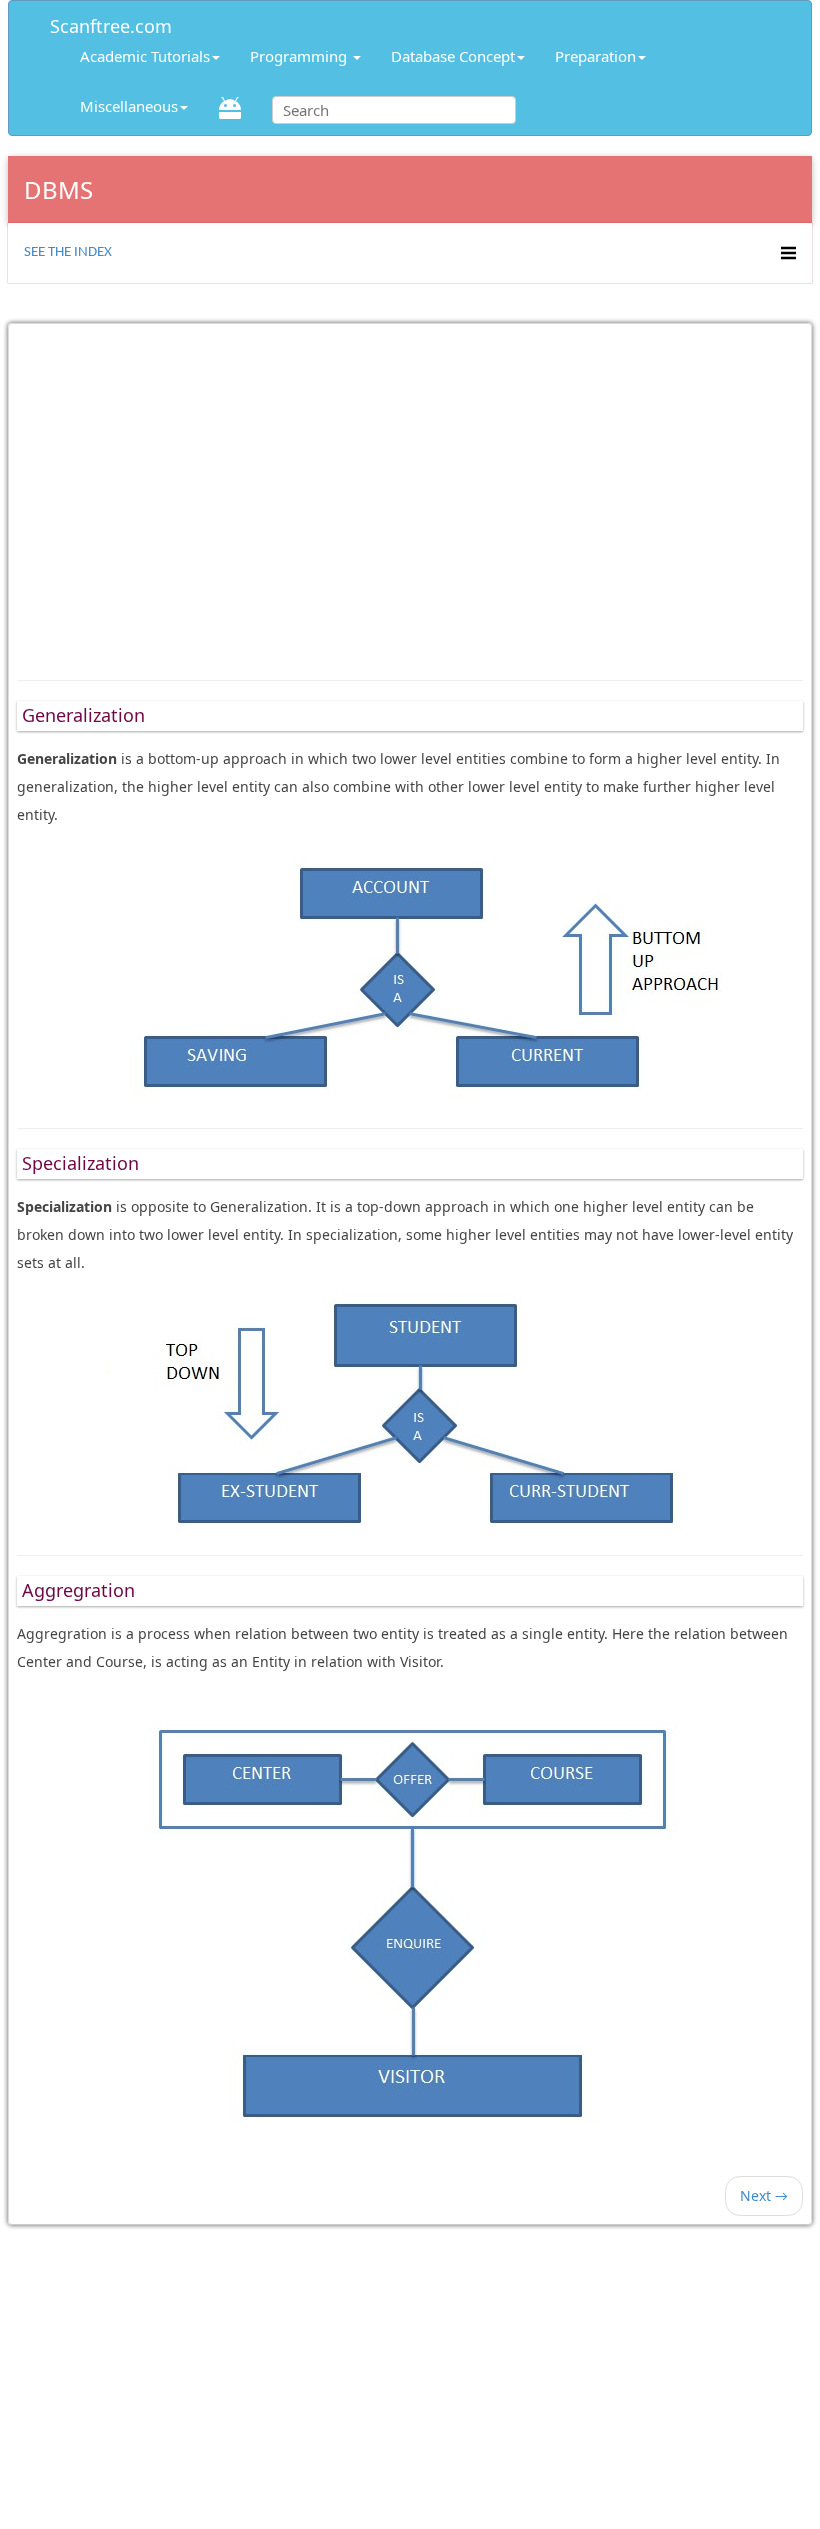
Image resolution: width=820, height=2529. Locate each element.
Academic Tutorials (145, 56)
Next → (764, 2195)
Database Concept (453, 56)
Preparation (595, 56)
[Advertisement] (410, 492)
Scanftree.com (111, 22)
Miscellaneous (129, 106)
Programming (300, 56)
